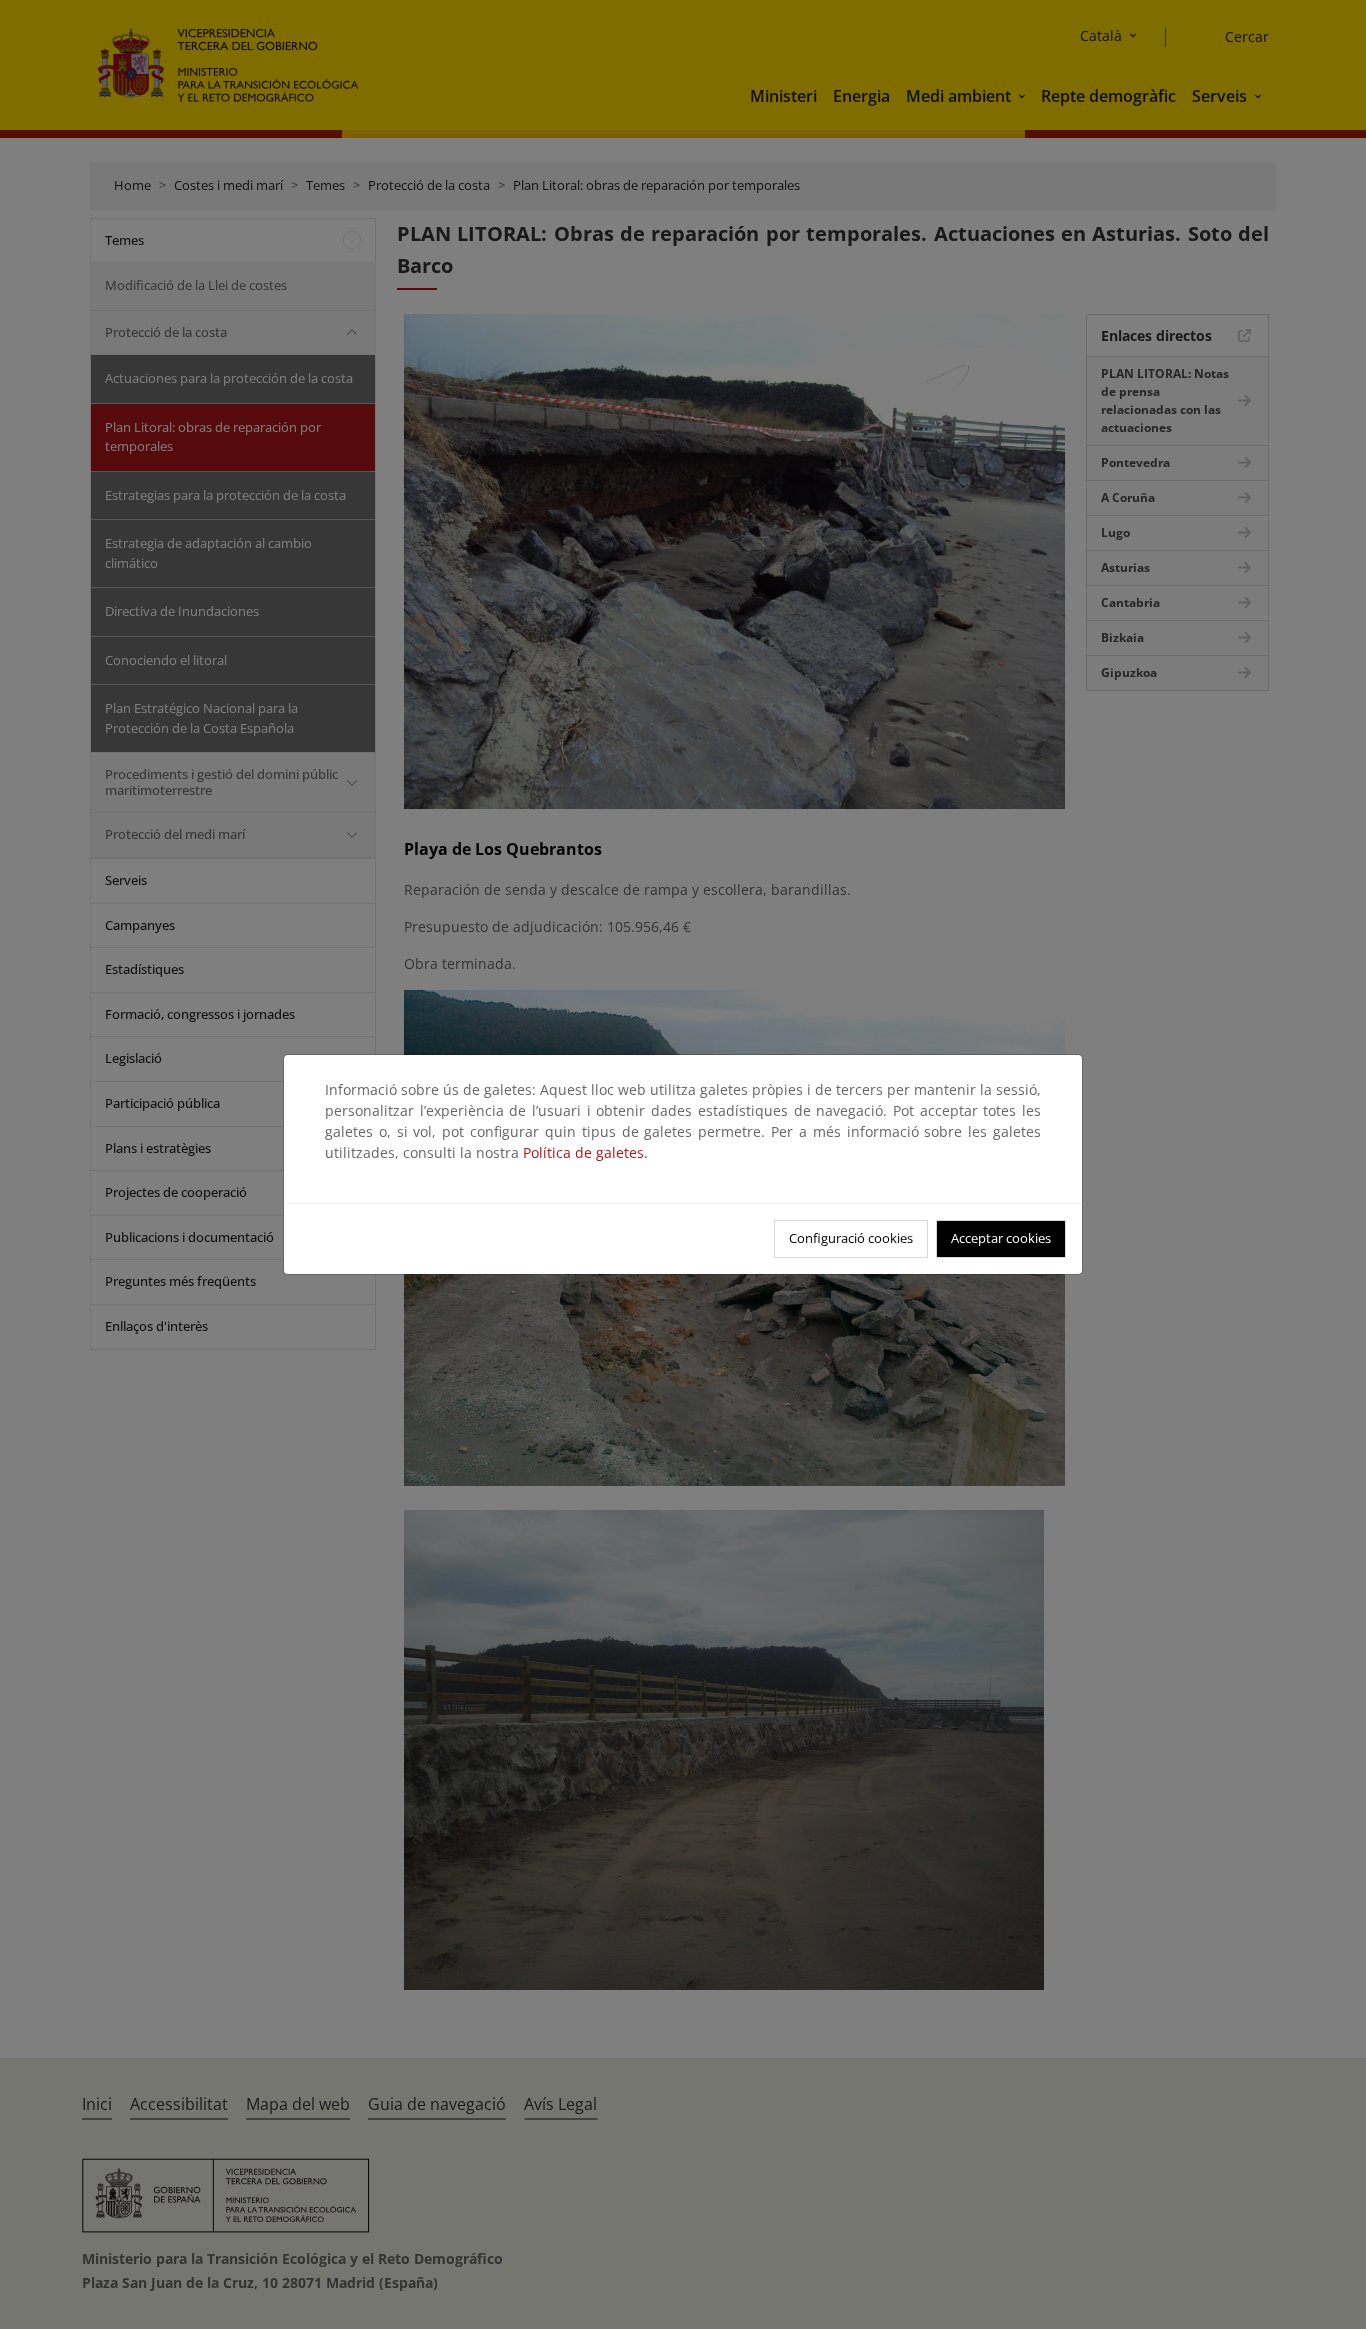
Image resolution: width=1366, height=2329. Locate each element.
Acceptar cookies (1001, 1238)
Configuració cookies (851, 1238)
